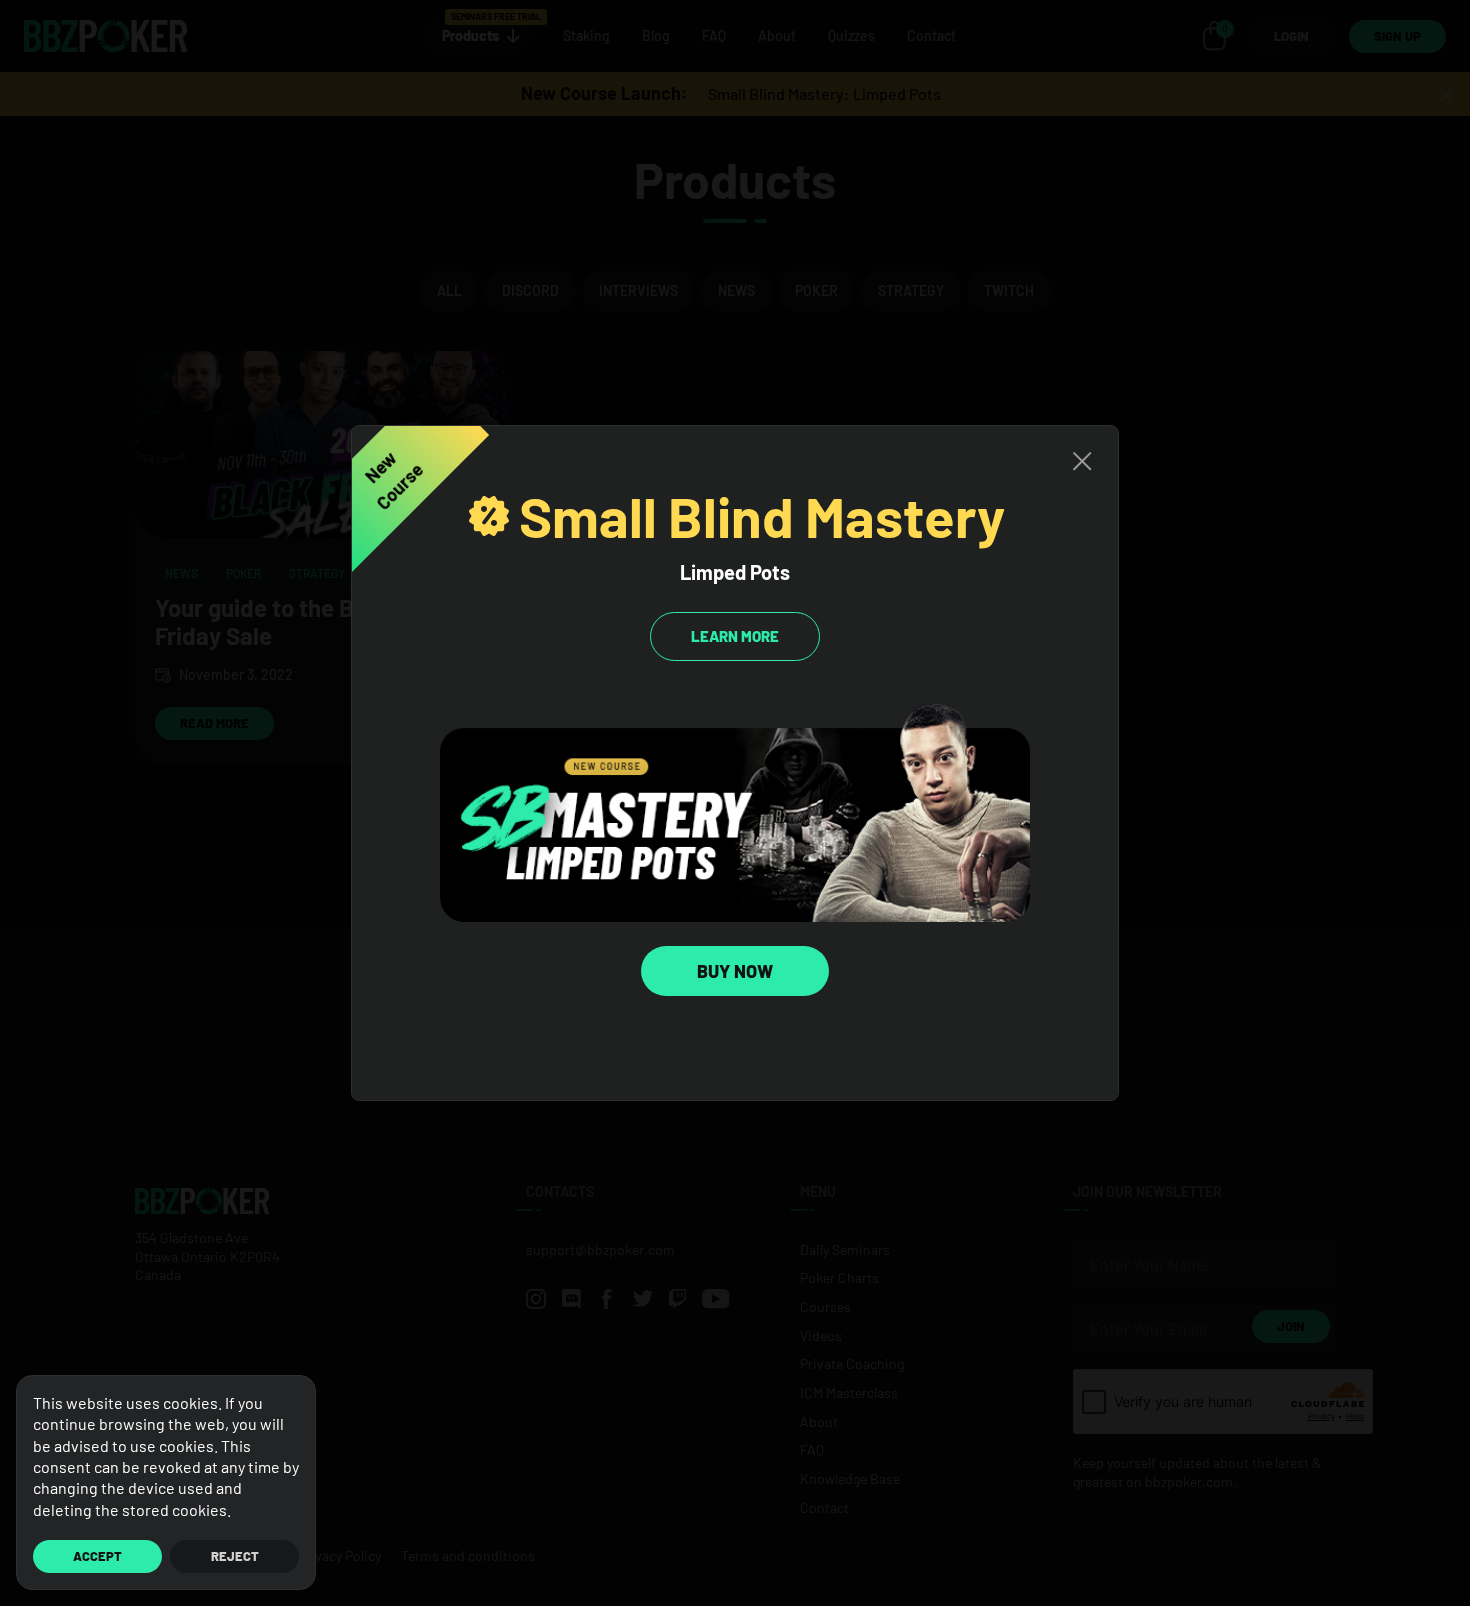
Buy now (735, 971)
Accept (97, 1556)
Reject (235, 1556)
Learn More (735, 636)
